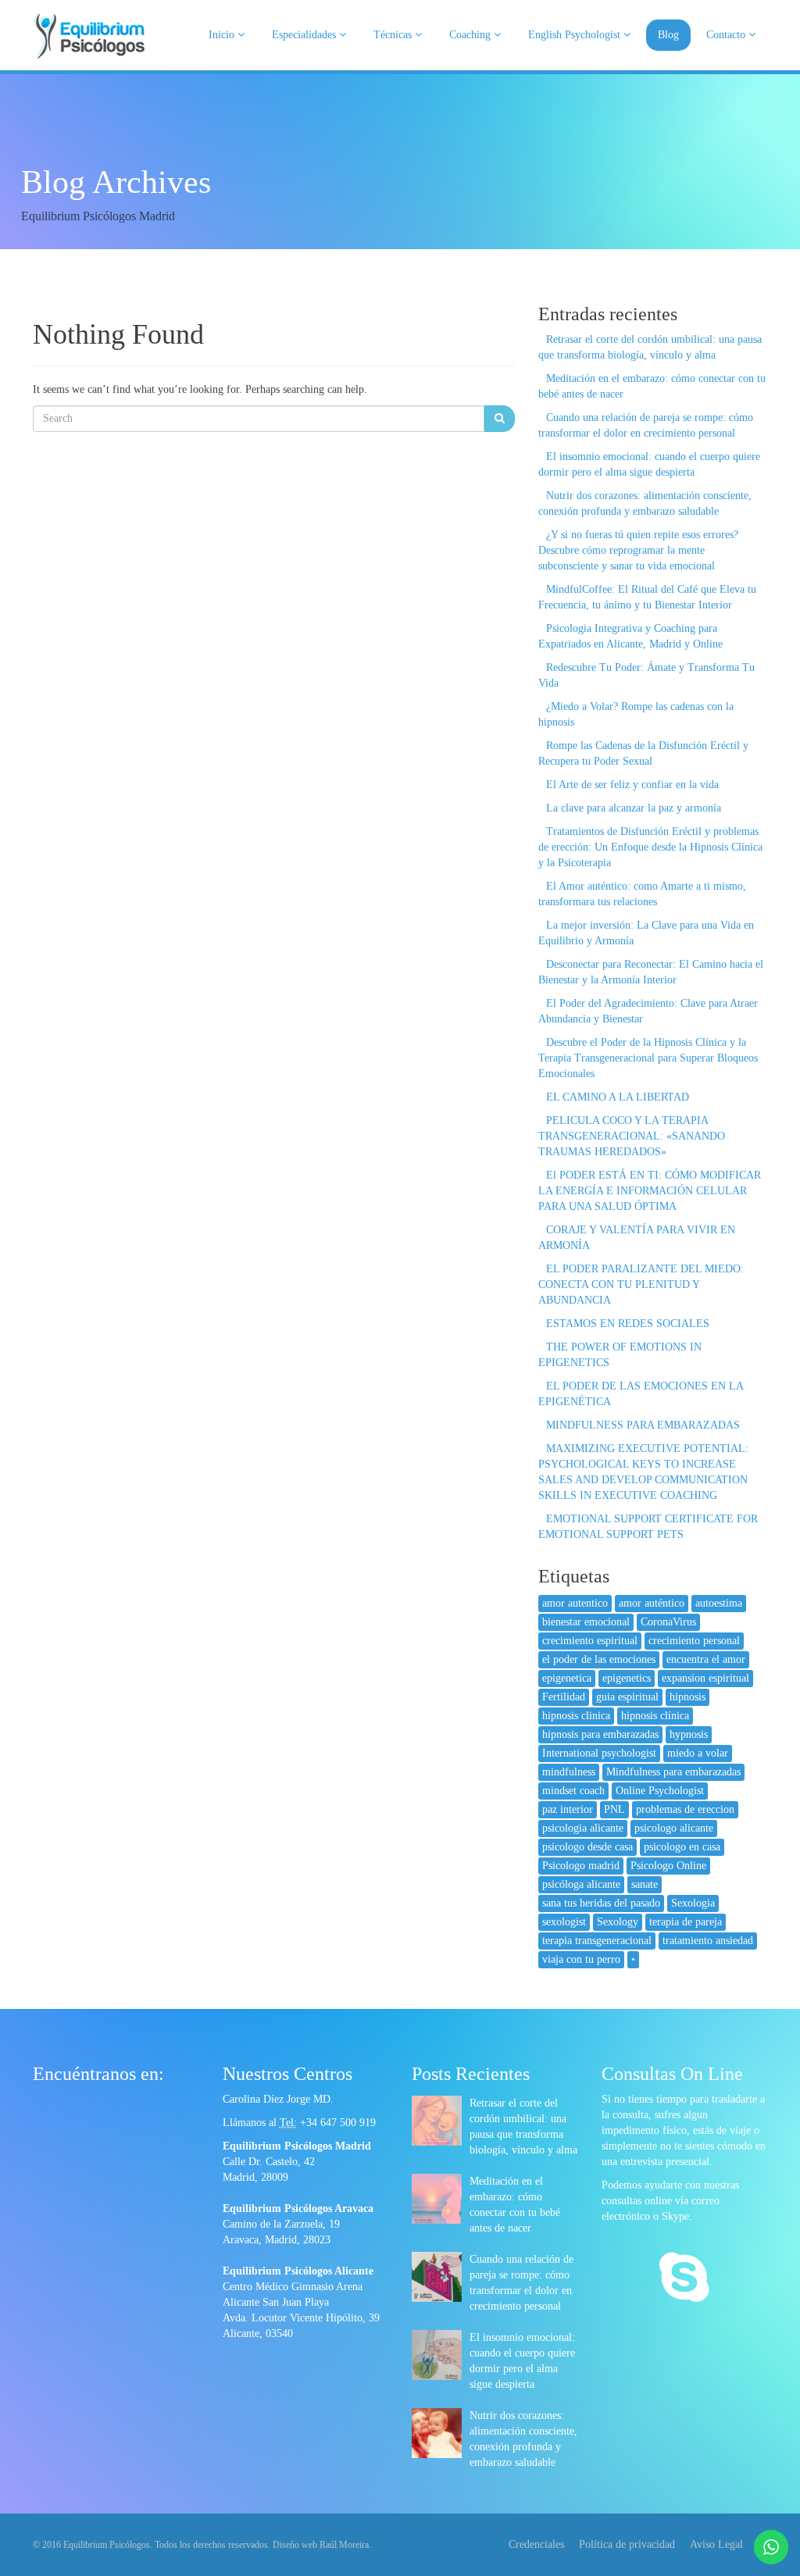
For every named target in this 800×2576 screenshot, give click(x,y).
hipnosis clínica (655, 1716)
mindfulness (569, 1772)
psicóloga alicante (581, 1884)
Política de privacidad (627, 2544)
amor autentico (575, 1603)
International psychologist (599, 1753)
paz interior (568, 1809)
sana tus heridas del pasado (601, 1903)
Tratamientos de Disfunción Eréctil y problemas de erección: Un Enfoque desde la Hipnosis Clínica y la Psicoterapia (650, 847)
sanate (645, 1884)
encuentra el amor (706, 1659)
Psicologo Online (668, 1866)
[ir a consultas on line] (684, 2279)
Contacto (727, 35)
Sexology (618, 1922)
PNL (614, 1809)
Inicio (223, 35)
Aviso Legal (716, 2544)
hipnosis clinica (576, 1716)
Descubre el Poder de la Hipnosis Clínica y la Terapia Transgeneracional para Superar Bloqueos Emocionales (648, 1058)
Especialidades (305, 35)
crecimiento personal (694, 1641)
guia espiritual (627, 1697)
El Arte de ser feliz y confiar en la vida (632, 785)
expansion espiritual (705, 1678)
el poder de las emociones (599, 1659)
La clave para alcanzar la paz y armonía (634, 808)
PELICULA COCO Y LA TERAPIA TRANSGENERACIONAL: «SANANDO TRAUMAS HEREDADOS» (632, 1136)
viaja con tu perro (581, 1959)
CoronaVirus (668, 1622)
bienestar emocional (586, 1622)
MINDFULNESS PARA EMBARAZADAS (643, 1425)
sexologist (564, 1922)
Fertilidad (564, 1697)
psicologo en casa (682, 1847)
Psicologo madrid (581, 1866)
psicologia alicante (583, 1828)
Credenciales (536, 2544)
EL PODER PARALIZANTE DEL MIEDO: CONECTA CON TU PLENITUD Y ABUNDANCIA (641, 1284)
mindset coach (573, 1791)
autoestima (719, 1603)
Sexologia (693, 1903)
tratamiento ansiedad (708, 1941)
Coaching (471, 35)
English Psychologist (576, 35)
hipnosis (687, 1697)
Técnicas (394, 35)
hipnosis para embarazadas (600, 1734)
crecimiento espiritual (590, 1641)
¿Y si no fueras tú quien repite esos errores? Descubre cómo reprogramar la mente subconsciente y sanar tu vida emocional (638, 550)
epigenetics (627, 1678)
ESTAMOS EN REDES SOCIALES (628, 1324)
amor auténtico (652, 1603)
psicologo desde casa (587, 1847)
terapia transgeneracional (597, 1941)
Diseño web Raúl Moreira (321, 2545)
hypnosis (689, 1734)
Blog (668, 35)
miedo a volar (698, 1753)
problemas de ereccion (685, 1809)
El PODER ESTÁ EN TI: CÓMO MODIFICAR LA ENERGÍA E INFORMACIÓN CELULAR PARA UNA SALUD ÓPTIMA (650, 1191)
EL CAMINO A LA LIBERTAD (618, 1097)
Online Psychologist (660, 1791)
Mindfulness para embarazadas (673, 1772)
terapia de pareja (686, 1922)
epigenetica (567, 1678)
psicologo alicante (674, 1828)
